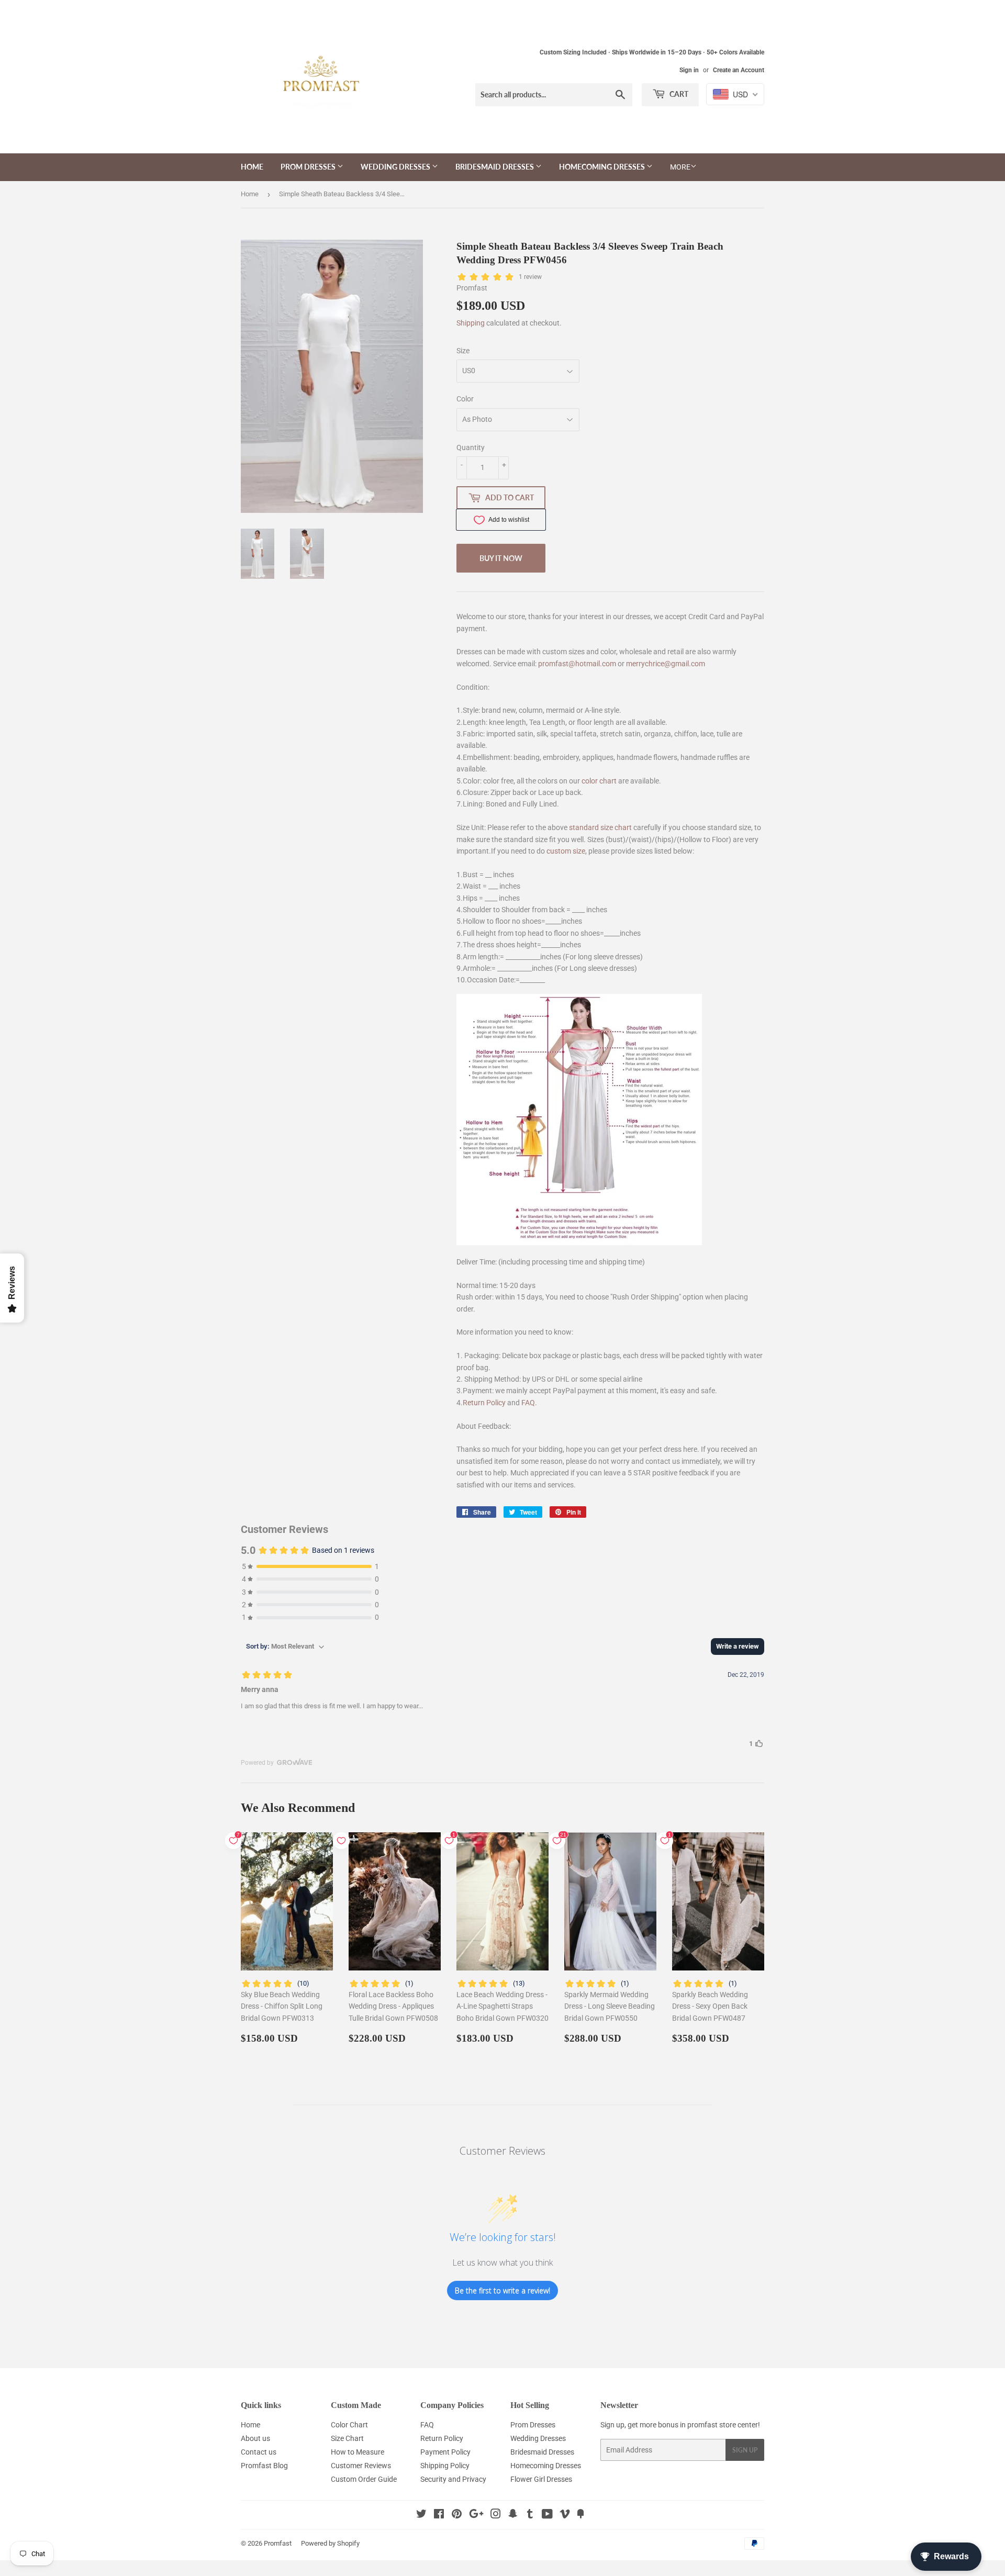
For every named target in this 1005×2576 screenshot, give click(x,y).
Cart (678, 94)
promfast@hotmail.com (577, 664)
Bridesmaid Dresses (495, 167)
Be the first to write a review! (502, 2291)
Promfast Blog (264, 2466)
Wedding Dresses (396, 167)
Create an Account (739, 70)
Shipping (471, 323)
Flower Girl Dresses (541, 2479)
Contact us (259, 2452)
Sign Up (745, 2450)
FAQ (528, 1403)
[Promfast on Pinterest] (457, 2515)
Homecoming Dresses (603, 167)
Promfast (278, 2543)
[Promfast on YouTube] (547, 2515)
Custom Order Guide (364, 2479)
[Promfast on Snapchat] (513, 2515)
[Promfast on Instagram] (496, 2515)
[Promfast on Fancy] (580, 2515)
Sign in (689, 70)
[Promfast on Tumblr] (530, 2515)
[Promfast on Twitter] (421, 2515)
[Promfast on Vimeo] (565, 2515)
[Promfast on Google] (476, 2515)
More (680, 167)
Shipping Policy (445, 2466)
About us (255, 2438)
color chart (599, 781)
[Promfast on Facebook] (439, 2515)
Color (465, 399)
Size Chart (347, 2438)
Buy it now (501, 558)
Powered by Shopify (330, 2543)
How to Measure (358, 2452)
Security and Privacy (453, 2479)
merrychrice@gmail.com (666, 664)
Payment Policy (445, 2452)
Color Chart (349, 2425)
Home (252, 167)
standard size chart (600, 827)
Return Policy (484, 1403)
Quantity (471, 447)
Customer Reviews (361, 2466)
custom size (566, 851)
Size (463, 351)
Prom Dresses (309, 167)
